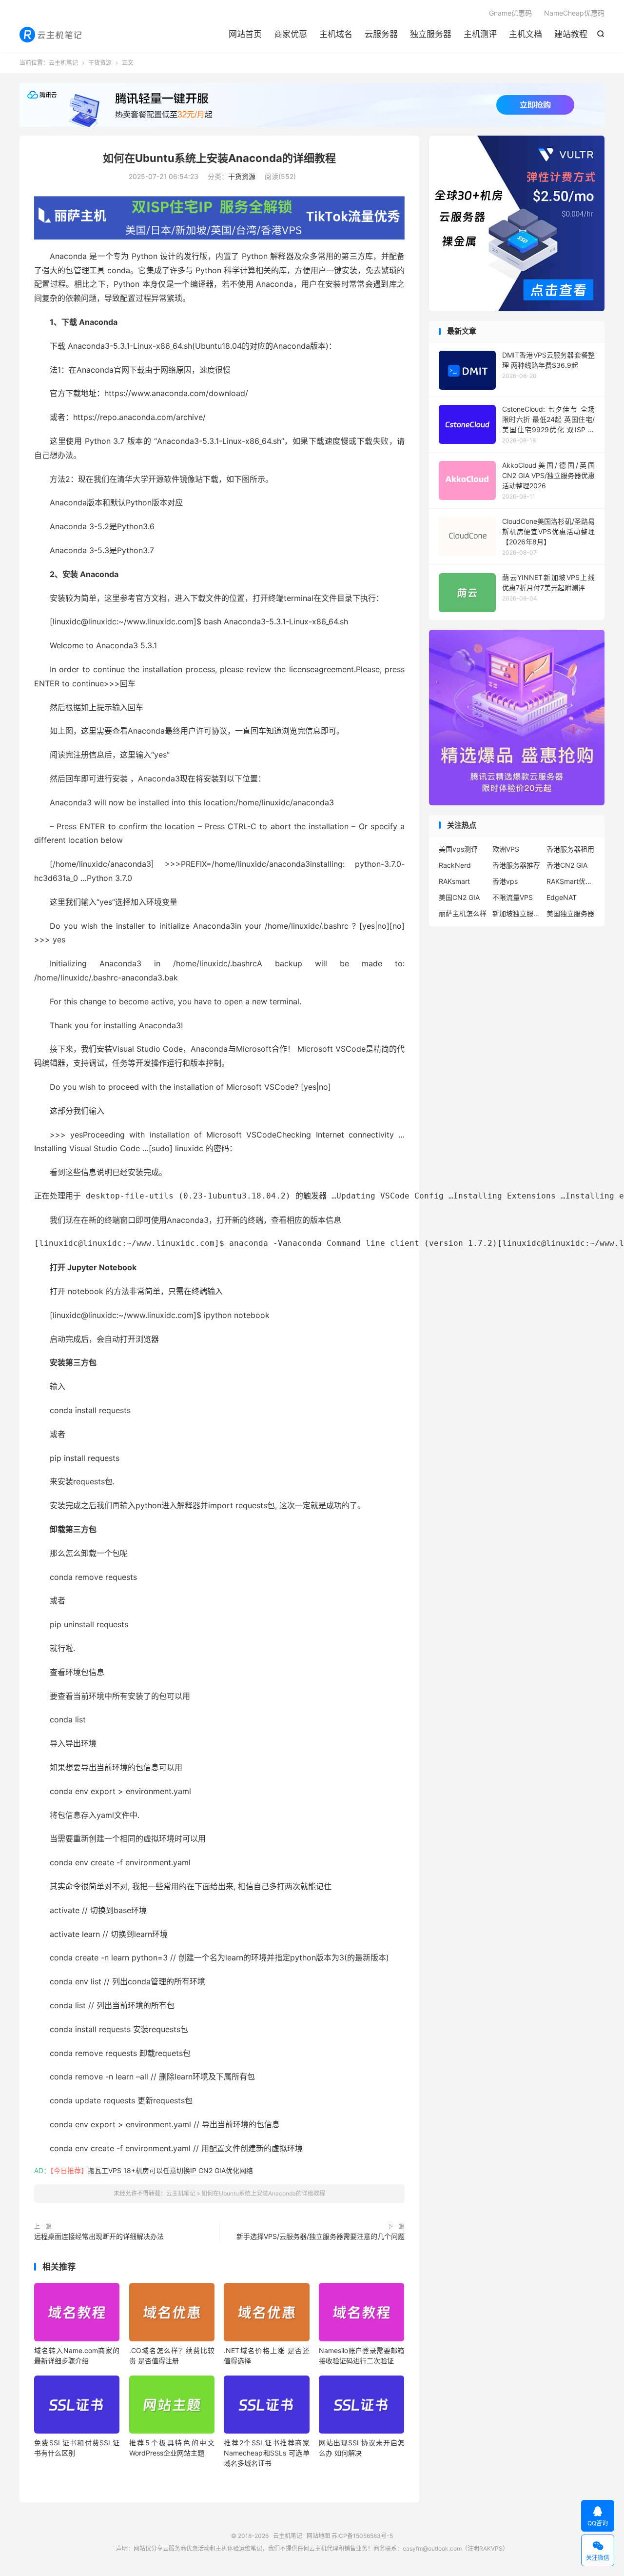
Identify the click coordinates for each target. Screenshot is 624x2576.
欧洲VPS (506, 849)
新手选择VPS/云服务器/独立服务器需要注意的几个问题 (321, 2236)
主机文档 (526, 34)
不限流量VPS (513, 897)
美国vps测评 (458, 849)
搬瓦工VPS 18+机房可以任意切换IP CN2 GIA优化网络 (170, 2170)
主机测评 (480, 34)
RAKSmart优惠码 (571, 881)
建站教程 (571, 34)
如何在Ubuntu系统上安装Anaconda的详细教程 (219, 158)
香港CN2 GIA (567, 865)
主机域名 (336, 34)
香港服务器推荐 (516, 865)
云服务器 (381, 34)
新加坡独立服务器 (517, 913)
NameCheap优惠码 (574, 13)
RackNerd (455, 865)
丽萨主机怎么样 (463, 913)
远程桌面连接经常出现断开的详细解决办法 (99, 2236)
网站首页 (245, 34)
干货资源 (100, 63)
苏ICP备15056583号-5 (362, 2536)
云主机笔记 (51, 35)
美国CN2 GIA (459, 897)
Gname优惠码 (510, 13)
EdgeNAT (562, 897)
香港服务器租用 (570, 849)
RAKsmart (454, 881)
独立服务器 (431, 34)
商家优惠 (291, 34)
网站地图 (318, 2536)
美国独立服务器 (570, 913)
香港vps (505, 881)
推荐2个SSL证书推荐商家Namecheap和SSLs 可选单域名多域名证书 (266, 2453)
